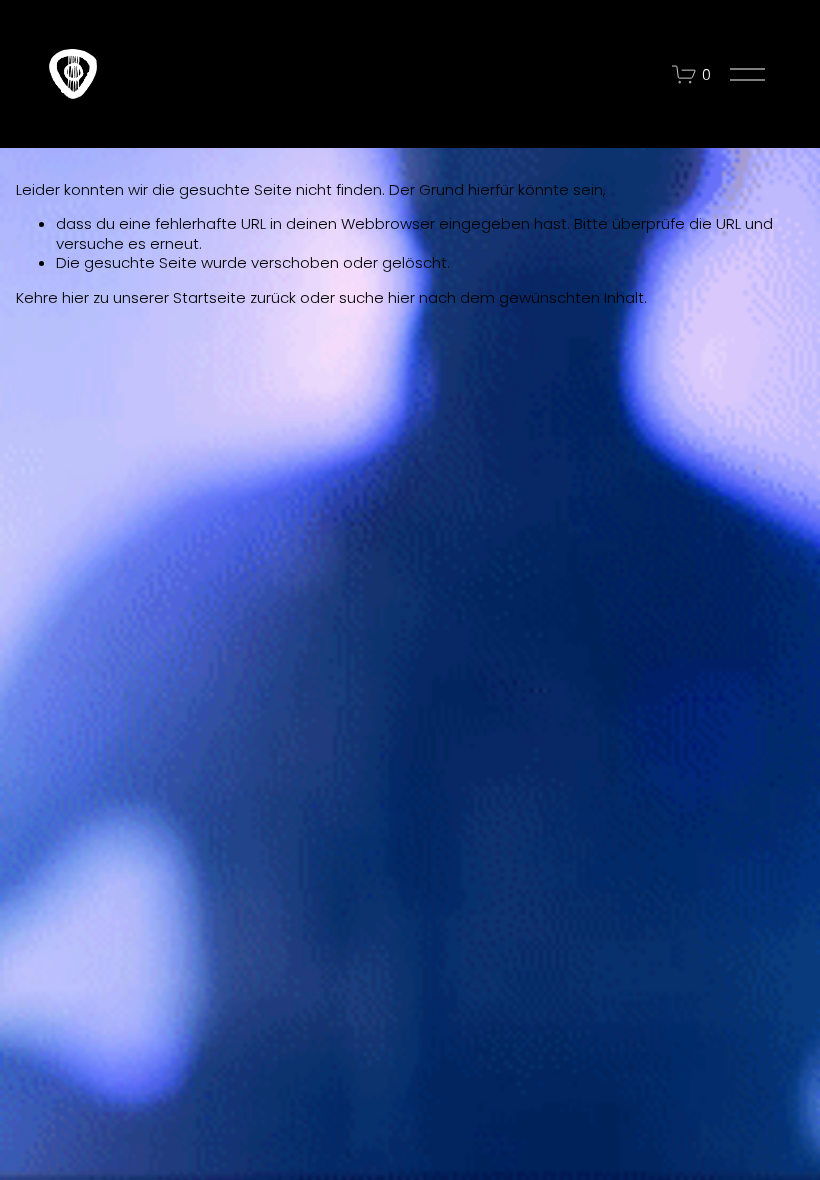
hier (75, 297)
